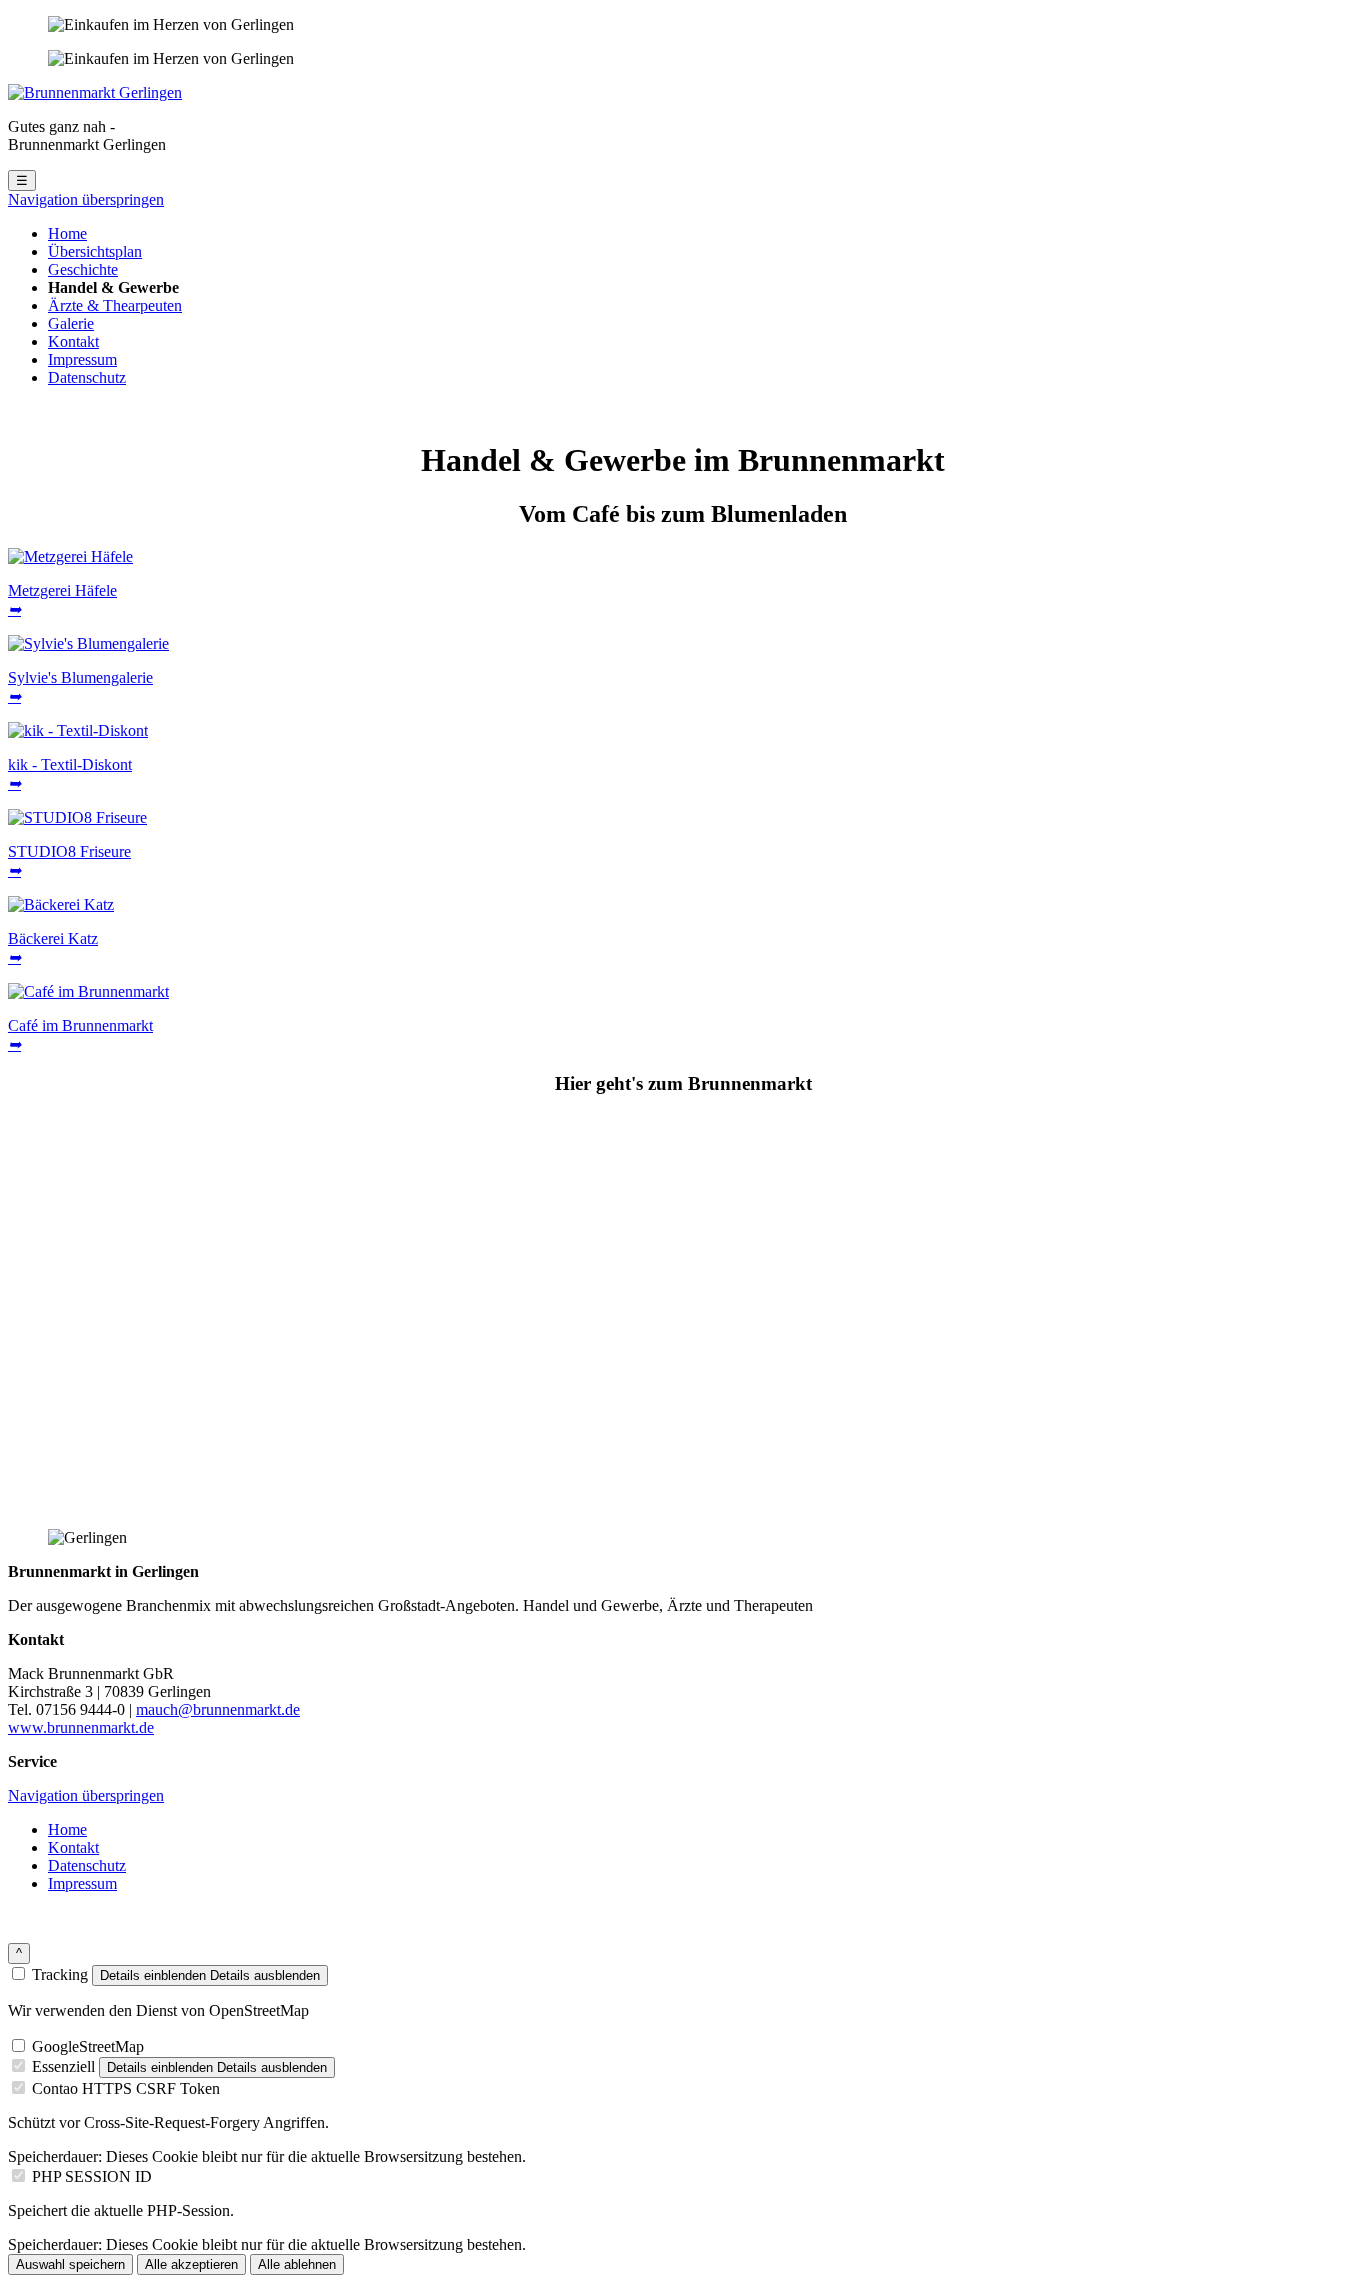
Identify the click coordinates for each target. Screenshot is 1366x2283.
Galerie (71, 323)
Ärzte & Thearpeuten (115, 305)
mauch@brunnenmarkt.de (218, 1709)
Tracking (60, 1974)
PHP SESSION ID (92, 2176)
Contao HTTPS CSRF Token (126, 2088)
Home (67, 233)
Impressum (82, 359)
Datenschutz (87, 377)
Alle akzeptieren (191, 2264)
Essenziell (63, 2066)
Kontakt (73, 341)
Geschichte (83, 269)
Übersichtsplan (95, 251)
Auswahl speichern (70, 2264)
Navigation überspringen (86, 199)
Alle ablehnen (297, 2264)
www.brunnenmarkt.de (81, 1727)
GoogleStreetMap (88, 2046)
